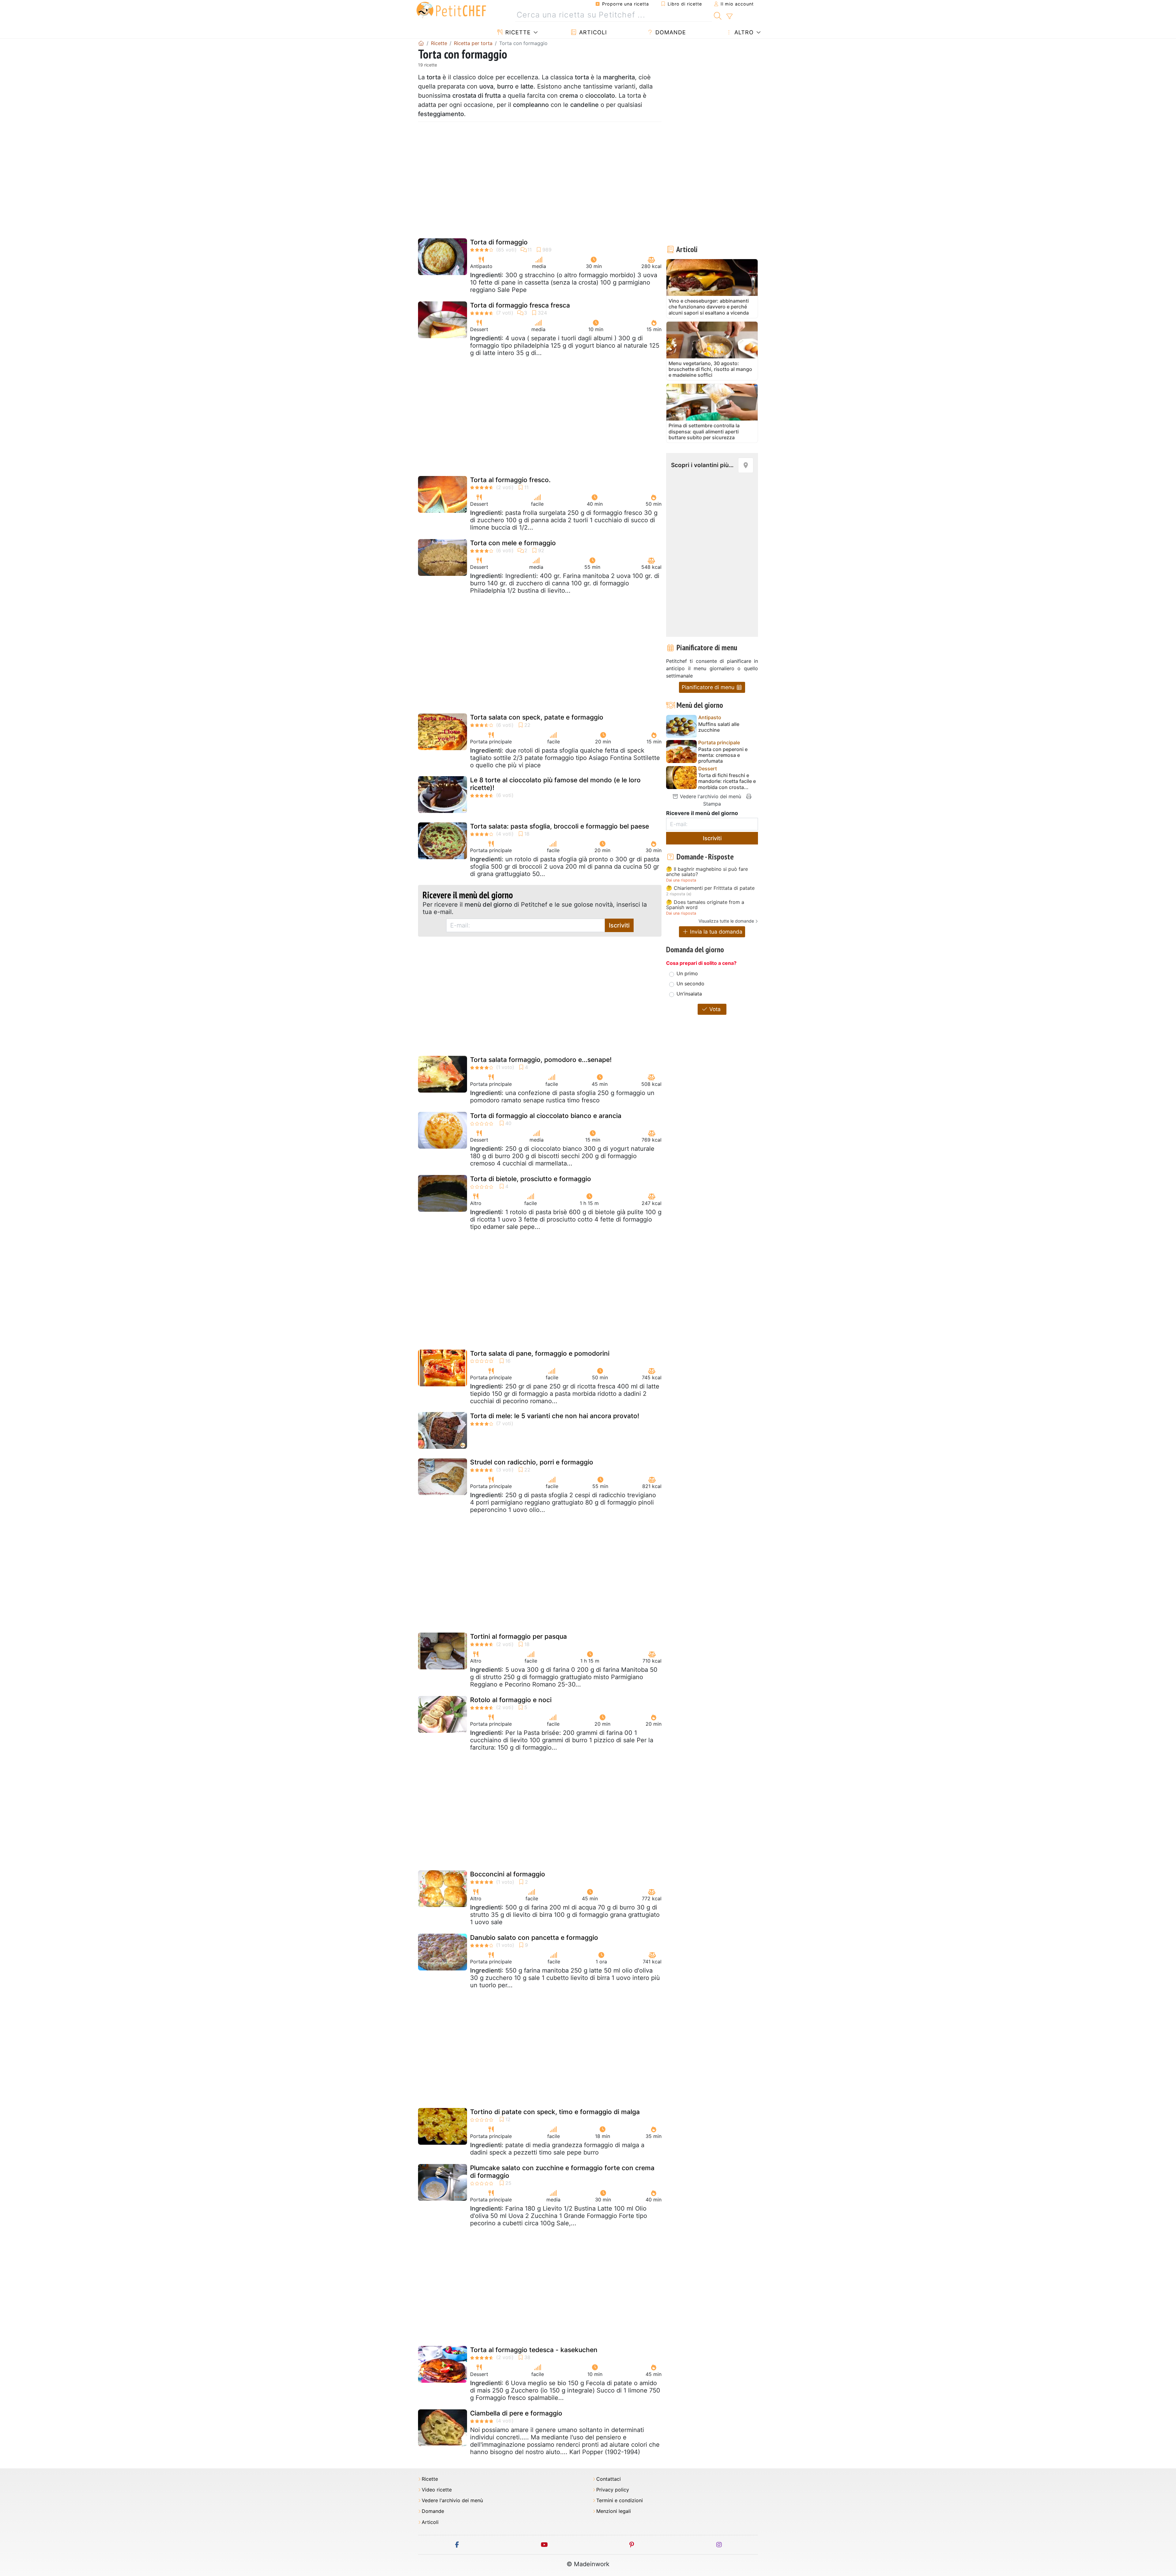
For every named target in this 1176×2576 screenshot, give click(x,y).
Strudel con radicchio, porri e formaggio (532, 1462)
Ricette (517, 32)
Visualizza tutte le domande (726, 921)
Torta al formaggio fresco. (510, 480)
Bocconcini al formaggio (508, 1874)
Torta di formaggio (499, 242)
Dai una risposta (681, 880)
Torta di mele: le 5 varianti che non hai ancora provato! (555, 1416)
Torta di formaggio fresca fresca (520, 305)
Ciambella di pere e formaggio (516, 2413)
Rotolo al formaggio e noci (511, 1700)
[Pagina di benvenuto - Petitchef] (421, 43)
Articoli (592, 32)
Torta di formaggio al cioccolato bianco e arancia (546, 1116)
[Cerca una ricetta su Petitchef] (718, 15)
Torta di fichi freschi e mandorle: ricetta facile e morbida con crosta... (727, 781)
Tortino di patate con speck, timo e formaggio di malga (555, 2112)
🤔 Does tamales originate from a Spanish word (705, 905)
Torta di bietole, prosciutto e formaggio (531, 1179)
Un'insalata (689, 994)
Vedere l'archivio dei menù (710, 796)
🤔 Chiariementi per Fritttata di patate (710, 888)
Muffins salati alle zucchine (719, 727)
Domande (670, 32)
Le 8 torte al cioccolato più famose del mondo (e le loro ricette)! (555, 784)
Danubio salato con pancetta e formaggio (534, 1938)
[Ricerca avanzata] (729, 17)
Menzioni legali (614, 2511)
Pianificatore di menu (709, 687)
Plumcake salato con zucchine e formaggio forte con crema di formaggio (562, 2172)
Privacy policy (613, 2490)
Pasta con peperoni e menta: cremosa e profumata (723, 755)
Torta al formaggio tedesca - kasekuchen (534, 2350)
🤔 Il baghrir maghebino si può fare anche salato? (707, 872)
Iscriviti (619, 925)
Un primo (687, 973)
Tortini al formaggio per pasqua (518, 1636)
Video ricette (437, 2490)
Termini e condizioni (620, 2500)
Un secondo (690, 984)
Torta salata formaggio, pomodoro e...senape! (541, 1060)
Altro (743, 32)
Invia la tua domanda (715, 932)
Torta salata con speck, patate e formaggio (537, 717)
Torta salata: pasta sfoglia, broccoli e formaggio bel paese (560, 826)
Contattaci (609, 2479)
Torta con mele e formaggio (513, 543)
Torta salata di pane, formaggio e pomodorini (540, 1353)
